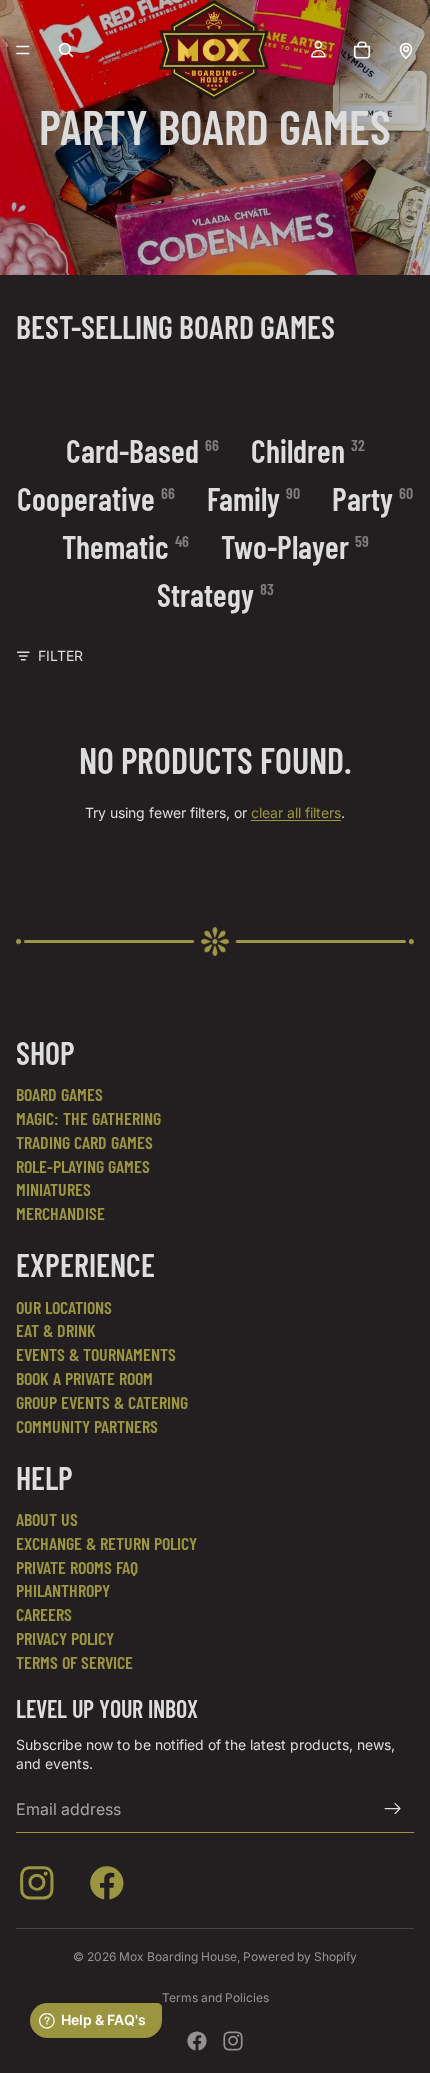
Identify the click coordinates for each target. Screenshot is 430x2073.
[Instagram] (233, 2041)
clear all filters (296, 812)
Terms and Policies (215, 1997)
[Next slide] (390, 368)
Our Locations (64, 1307)
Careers (44, 1614)
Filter (60, 655)
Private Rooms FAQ (77, 1567)
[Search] (66, 50)
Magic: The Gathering (88, 1118)
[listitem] (41, 1887)
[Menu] (23, 50)
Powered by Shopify (300, 1956)
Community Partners (87, 1426)
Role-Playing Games (83, 1166)
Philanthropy (63, 1590)
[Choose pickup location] (406, 50)
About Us (47, 1519)
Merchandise (60, 1213)
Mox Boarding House (178, 1956)
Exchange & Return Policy (106, 1543)
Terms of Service (74, 1662)
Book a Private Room (84, 1378)
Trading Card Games (84, 1142)
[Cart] (362, 50)
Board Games (59, 1094)
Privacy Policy (65, 1638)
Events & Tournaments (96, 1354)
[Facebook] (197, 2041)
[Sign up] (393, 1809)
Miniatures (53, 1189)
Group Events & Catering (102, 1402)
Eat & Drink (56, 1330)
